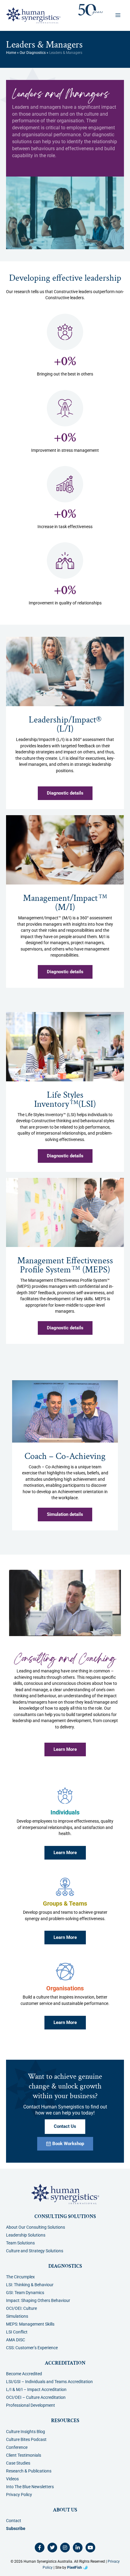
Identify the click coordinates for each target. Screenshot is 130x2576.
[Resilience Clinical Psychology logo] (65, 2194)
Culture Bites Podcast (26, 2439)
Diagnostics (65, 2266)
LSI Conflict (17, 2332)
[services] (65, 1796)
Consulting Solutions (65, 2217)
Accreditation (65, 2363)
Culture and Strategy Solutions (35, 2251)
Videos (12, 2479)
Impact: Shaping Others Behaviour (38, 2300)
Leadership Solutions (26, 2235)
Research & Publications (29, 2471)
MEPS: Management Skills (30, 2324)
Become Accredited (24, 2374)
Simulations (17, 2316)
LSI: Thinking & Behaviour (30, 2285)
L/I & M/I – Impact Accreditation (36, 2389)
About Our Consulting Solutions (36, 2227)
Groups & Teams (65, 1904)
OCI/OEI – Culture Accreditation (36, 2397)
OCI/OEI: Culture (21, 2308)
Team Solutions (20, 2243)
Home (11, 53)
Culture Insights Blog (26, 2432)
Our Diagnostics (33, 53)
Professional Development (31, 2405)
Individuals (65, 1812)
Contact (14, 2521)
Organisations (65, 1988)
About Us (65, 2510)
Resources (65, 2421)
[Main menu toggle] (118, 15)
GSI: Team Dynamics (25, 2293)
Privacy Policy (19, 2495)
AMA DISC (16, 2340)
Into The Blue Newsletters (30, 2487)
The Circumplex (20, 2277)
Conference (17, 2447)
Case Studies (18, 2463)
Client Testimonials (24, 2455)
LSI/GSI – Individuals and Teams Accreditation (49, 2382)
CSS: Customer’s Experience (32, 2348)
